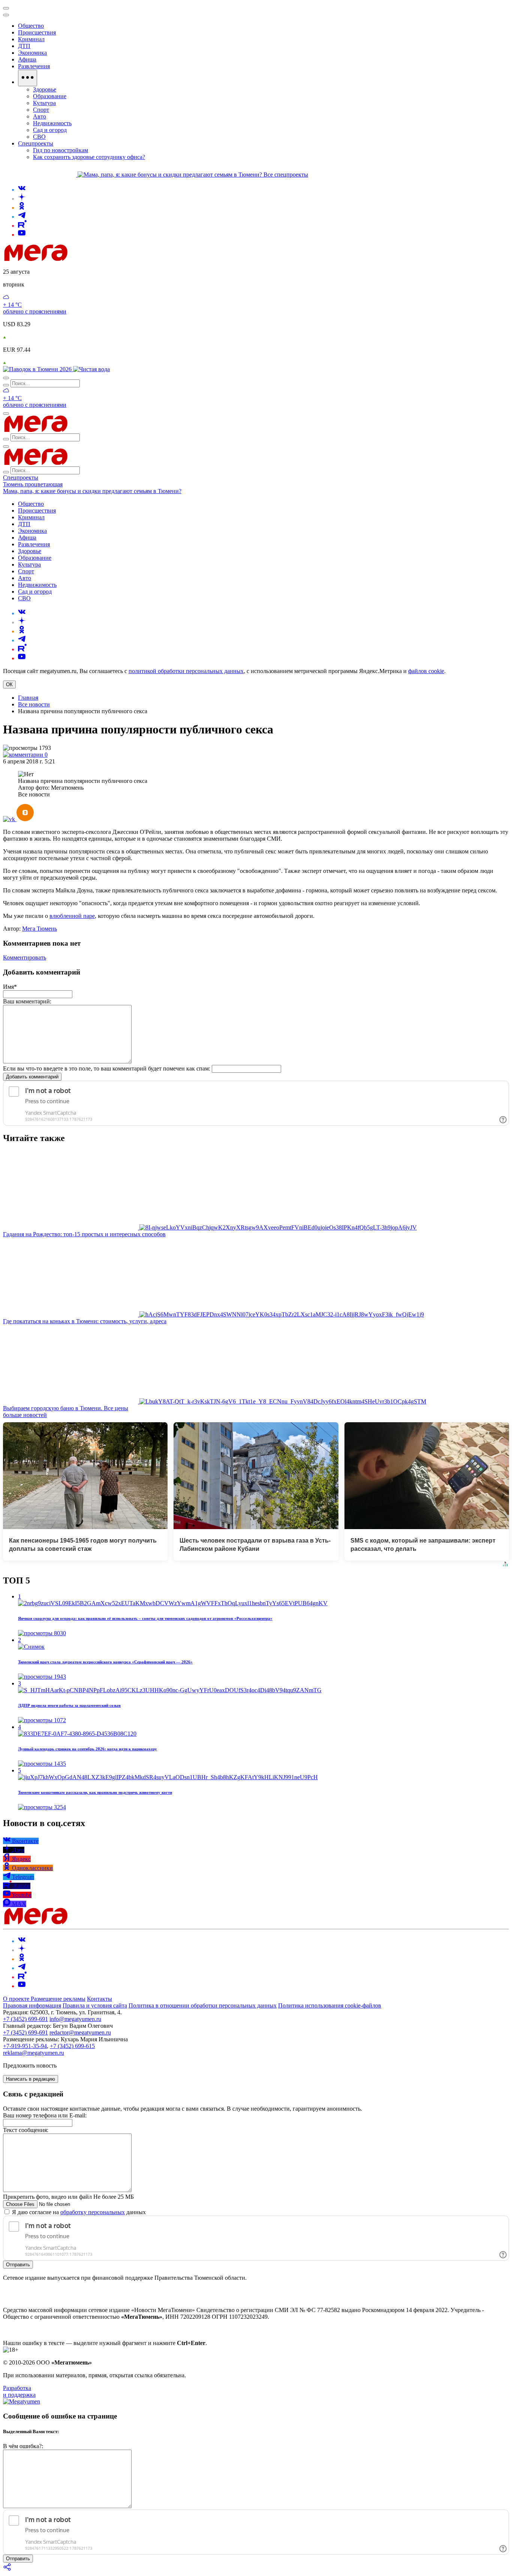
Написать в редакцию (31, 2079)
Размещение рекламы (58, 1999)
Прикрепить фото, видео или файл (68, 2197)
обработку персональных (93, 2212)
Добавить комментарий (32, 1077)
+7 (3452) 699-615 (72, 2046)
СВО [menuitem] (39, 137)
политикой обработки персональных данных (186, 671)
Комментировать (25, 957)
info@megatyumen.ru (75, 2019)
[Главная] (89, 259)
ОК (9, 684)
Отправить (18, 2265)
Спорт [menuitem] (41, 110)
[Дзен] (22, 199)
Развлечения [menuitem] (34, 66)
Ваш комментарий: (27, 1001)
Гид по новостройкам (61, 150)
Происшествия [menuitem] (37, 32)
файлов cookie (426, 671)
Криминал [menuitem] (31, 39)
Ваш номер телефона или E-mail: (45, 2115)
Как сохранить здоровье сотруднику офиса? (89, 157)
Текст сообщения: (26, 2130)
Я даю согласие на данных (78, 2212)
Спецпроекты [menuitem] (36, 143)
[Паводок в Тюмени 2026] (38, 369)
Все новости (34, 704)
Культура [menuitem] (44, 103)
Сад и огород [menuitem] (50, 130)
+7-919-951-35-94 (25, 2046)
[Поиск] (6, 378)
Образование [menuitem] (50, 96)
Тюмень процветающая (33, 484)
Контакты (100, 1999)
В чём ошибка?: (23, 2446)
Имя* (10, 987)
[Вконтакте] (22, 190)
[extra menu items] (28, 78)
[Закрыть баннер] (6, 8)
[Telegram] (22, 217)
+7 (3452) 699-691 (25, 2019)
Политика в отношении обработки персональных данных (203, 2005)
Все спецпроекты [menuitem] (286, 175)
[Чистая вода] (91, 369)
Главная (28, 698)
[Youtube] (22, 235)
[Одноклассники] (22, 208)
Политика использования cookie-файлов (330, 2005)
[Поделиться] (7, 2569)
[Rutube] (22, 226)
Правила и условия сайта (95, 2005)
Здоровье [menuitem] (45, 89)
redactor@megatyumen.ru (80, 2032)
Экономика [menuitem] (32, 53)
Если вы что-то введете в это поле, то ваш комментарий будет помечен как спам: (107, 1068)
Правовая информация (32, 2005)
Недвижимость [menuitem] (52, 123)
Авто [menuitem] (40, 116)
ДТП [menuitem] (24, 46)
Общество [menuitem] (31, 26)
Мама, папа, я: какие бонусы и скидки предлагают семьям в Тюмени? (92, 491)
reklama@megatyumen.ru (34, 2053)
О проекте (17, 1999)
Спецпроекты (21, 478)
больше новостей (25, 1415)
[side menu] (6, 15)
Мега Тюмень (40, 929)
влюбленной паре (72, 916)
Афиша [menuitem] (27, 59)
